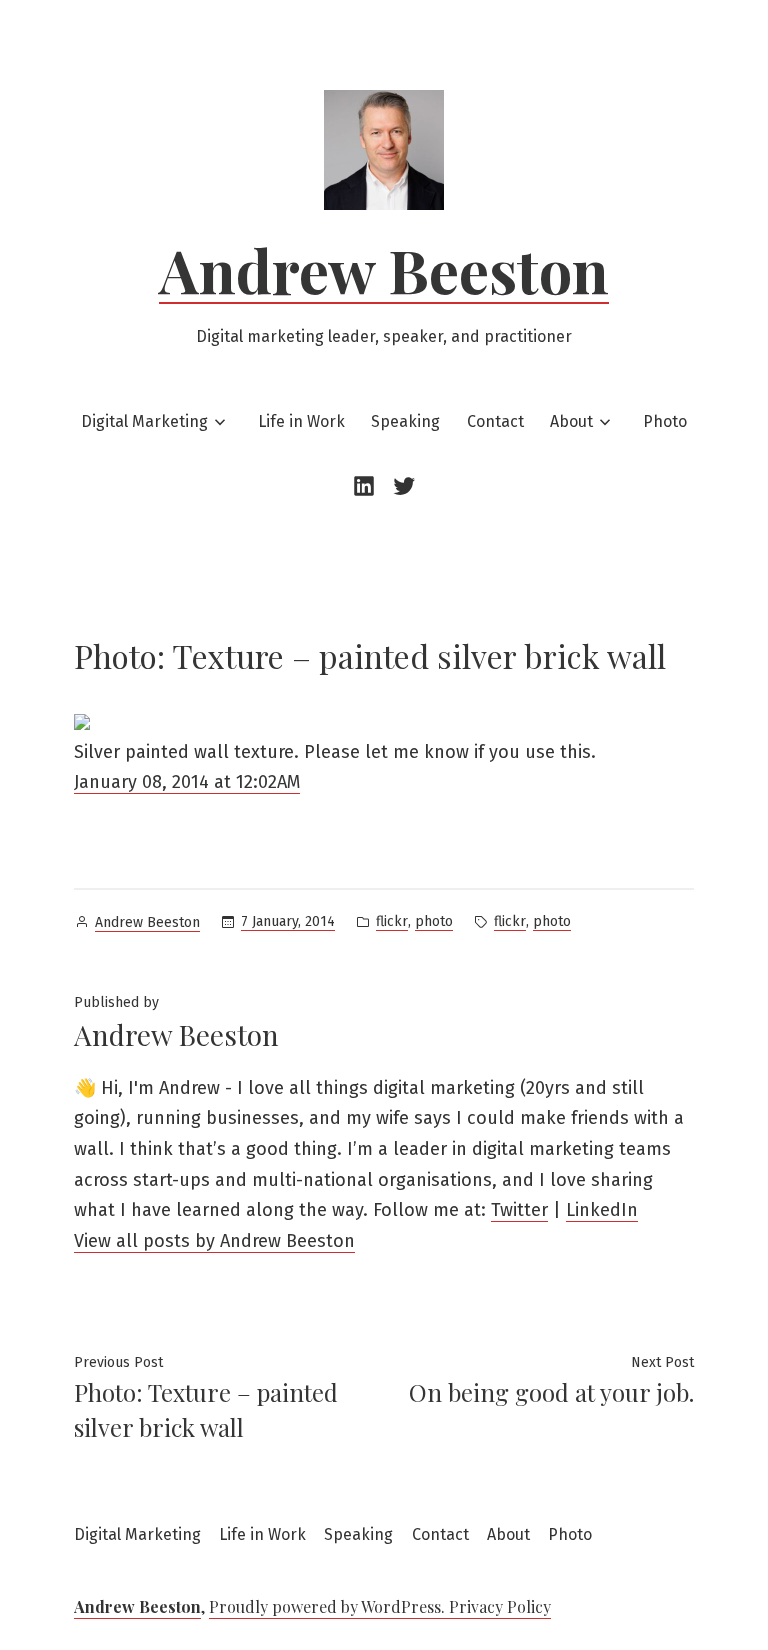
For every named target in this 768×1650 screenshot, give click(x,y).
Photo (665, 421)
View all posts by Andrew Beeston (214, 1241)
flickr (392, 921)
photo (434, 921)
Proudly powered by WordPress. (329, 1606)
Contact (495, 421)
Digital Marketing (144, 421)
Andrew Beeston (384, 269)
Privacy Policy (500, 1606)
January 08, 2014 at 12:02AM (187, 782)
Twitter (519, 1210)
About (571, 421)
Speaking (405, 421)
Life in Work (301, 421)
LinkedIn (602, 1210)
